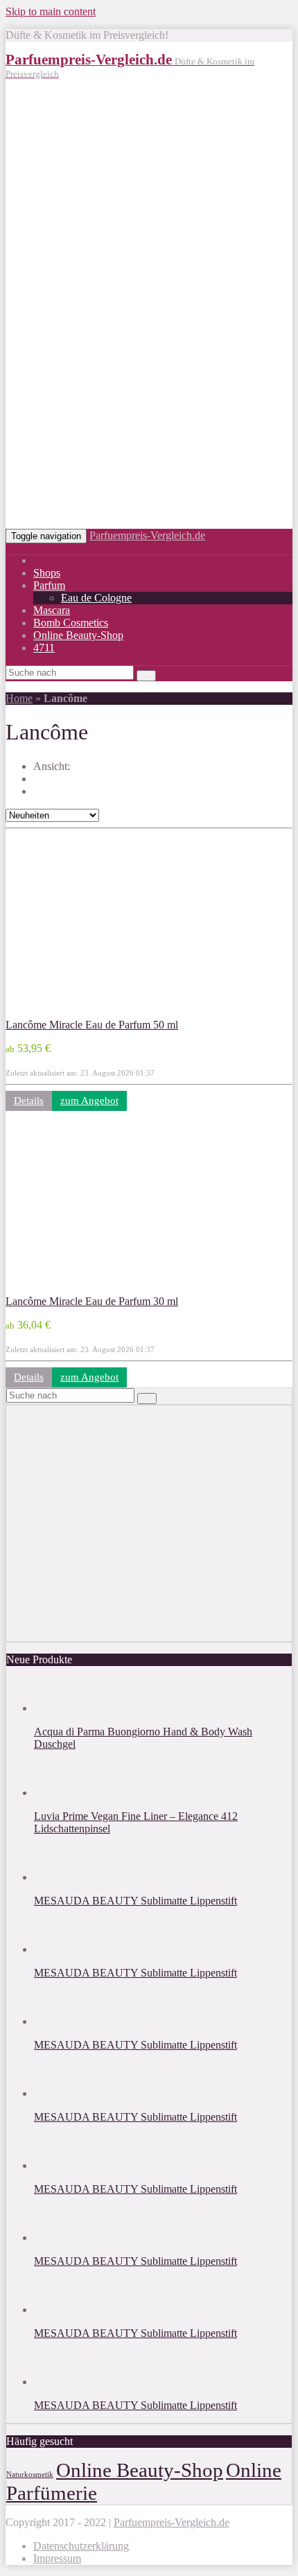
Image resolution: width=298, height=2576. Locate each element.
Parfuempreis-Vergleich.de (147, 535)
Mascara (52, 610)
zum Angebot (89, 1101)
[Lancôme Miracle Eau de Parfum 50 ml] (96, 1012)
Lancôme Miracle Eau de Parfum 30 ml (92, 1301)
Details (29, 1101)
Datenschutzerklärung (81, 2546)
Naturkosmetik (30, 2474)
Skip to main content (51, 11)
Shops (47, 573)
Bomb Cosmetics (71, 623)
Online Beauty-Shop (78, 635)
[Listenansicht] (42, 791)
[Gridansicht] (42, 778)
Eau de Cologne (96, 598)
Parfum (49, 585)
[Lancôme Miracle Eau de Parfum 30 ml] (96, 1289)
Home (19, 698)
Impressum (57, 2558)
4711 (44, 648)
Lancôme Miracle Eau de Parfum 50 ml (92, 1025)
